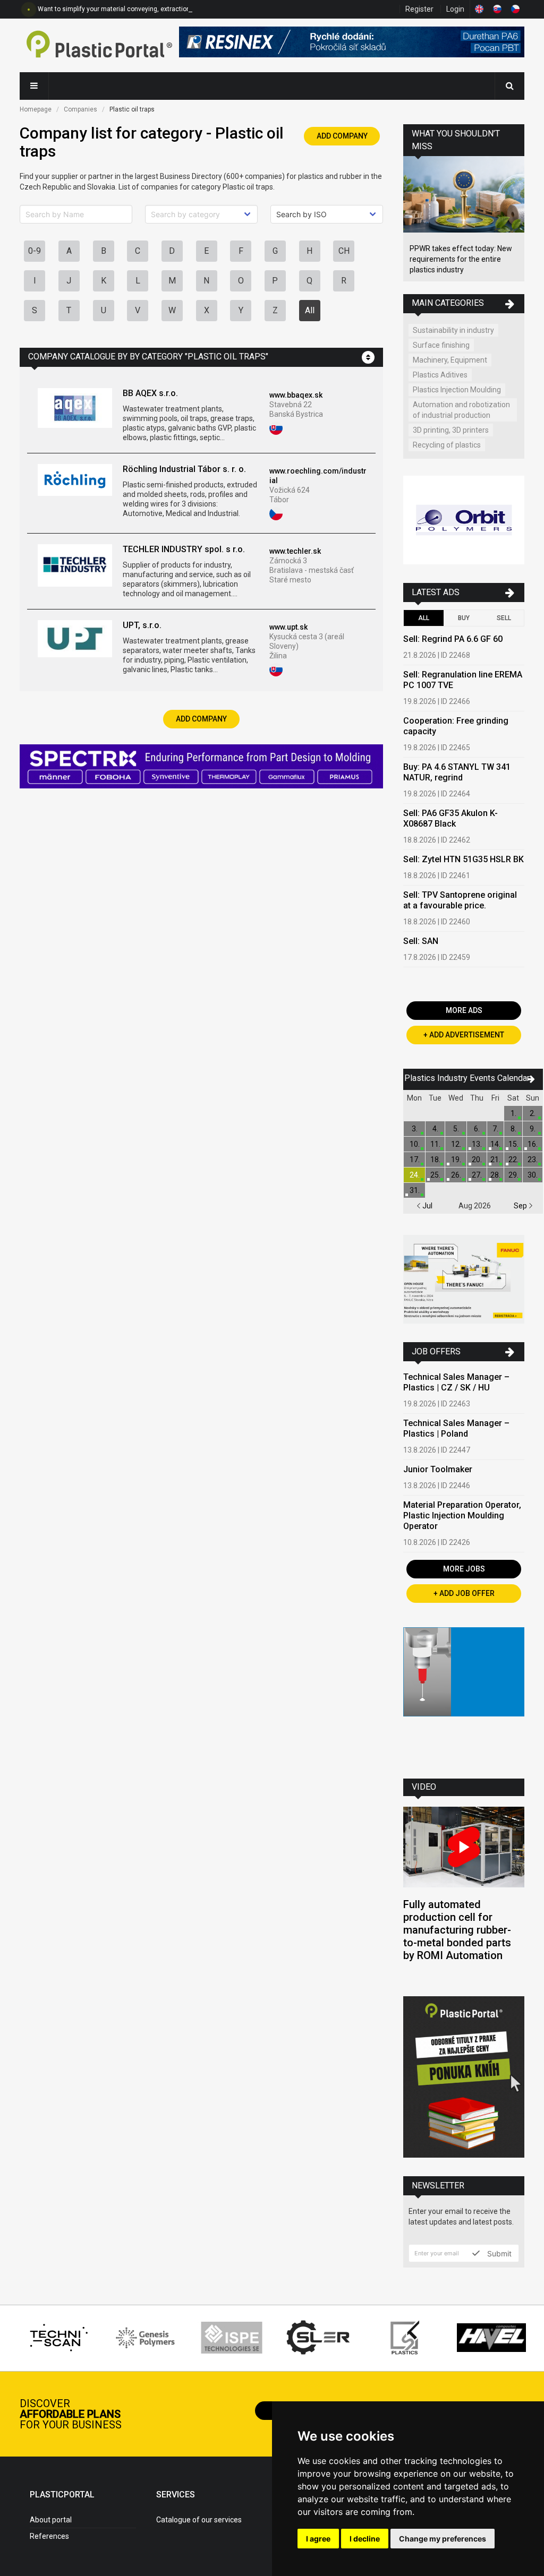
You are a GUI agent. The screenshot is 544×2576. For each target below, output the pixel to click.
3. (415, 1129)
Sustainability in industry (453, 330)
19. (456, 1160)
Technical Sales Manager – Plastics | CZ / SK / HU (456, 1382)
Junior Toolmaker (438, 1469)
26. (456, 1175)
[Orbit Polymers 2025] (464, 522)
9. (533, 1129)
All (310, 310)
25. (435, 1175)
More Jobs (464, 1569)
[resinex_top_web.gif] (352, 45)
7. (495, 1129)
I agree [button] (318, 2539)
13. (477, 1144)
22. (513, 1160)
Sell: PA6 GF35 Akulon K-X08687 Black (450, 818)
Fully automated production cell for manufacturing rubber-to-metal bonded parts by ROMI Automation (457, 1930)
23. (533, 1160)
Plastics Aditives (440, 375)
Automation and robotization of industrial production (461, 410)
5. (456, 1129)
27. (477, 1175)
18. (435, 1160)
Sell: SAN (421, 941)
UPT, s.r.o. (142, 625)
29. (513, 1175)
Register (419, 9)
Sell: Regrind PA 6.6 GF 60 (453, 639)
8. (513, 1129)
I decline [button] (365, 2539)
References (49, 2536)
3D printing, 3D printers (451, 430)
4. (435, 1129)
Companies (80, 109)
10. (415, 1144)
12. (456, 1144)
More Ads (464, 1010)
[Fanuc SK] (464, 1281)
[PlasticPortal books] (464, 2078)
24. (415, 1175)
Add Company (342, 136)
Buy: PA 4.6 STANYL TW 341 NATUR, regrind (457, 772)
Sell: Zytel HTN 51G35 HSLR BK (464, 859)
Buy (464, 618)
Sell (504, 618)
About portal (51, 2520)
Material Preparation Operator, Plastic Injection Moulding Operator (462, 1515)
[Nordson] (464, 1695)
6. (477, 1129)
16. (533, 1144)
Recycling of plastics (447, 445)
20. (477, 1160)
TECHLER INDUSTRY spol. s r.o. (184, 549)
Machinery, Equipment (450, 360)
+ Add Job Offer (464, 1593)
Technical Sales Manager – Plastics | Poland (456, 1428)
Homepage (36, 109)
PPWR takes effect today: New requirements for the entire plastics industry (461, 259)
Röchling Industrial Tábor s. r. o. (184, 469)
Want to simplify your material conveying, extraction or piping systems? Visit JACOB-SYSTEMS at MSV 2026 (195, 9)
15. (513, 1144)
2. (533, 1113)
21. (495, 1160)
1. (513, 1113)
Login (455, 9)
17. (415, 1160)
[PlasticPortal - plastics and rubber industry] (99, 45)
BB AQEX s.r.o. (150, 393)
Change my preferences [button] (443, 2539)
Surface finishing (441, 345)
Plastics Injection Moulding (457, 390)
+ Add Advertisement (464, 1035)
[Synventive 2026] (201, 768)
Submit (498, 2253)
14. (495, 1144)
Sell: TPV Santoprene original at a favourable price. (460, 900)
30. (533, 1175)
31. (415, 1190)
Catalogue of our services (199, 2520)
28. (495, 1175)
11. (435, 1144)
